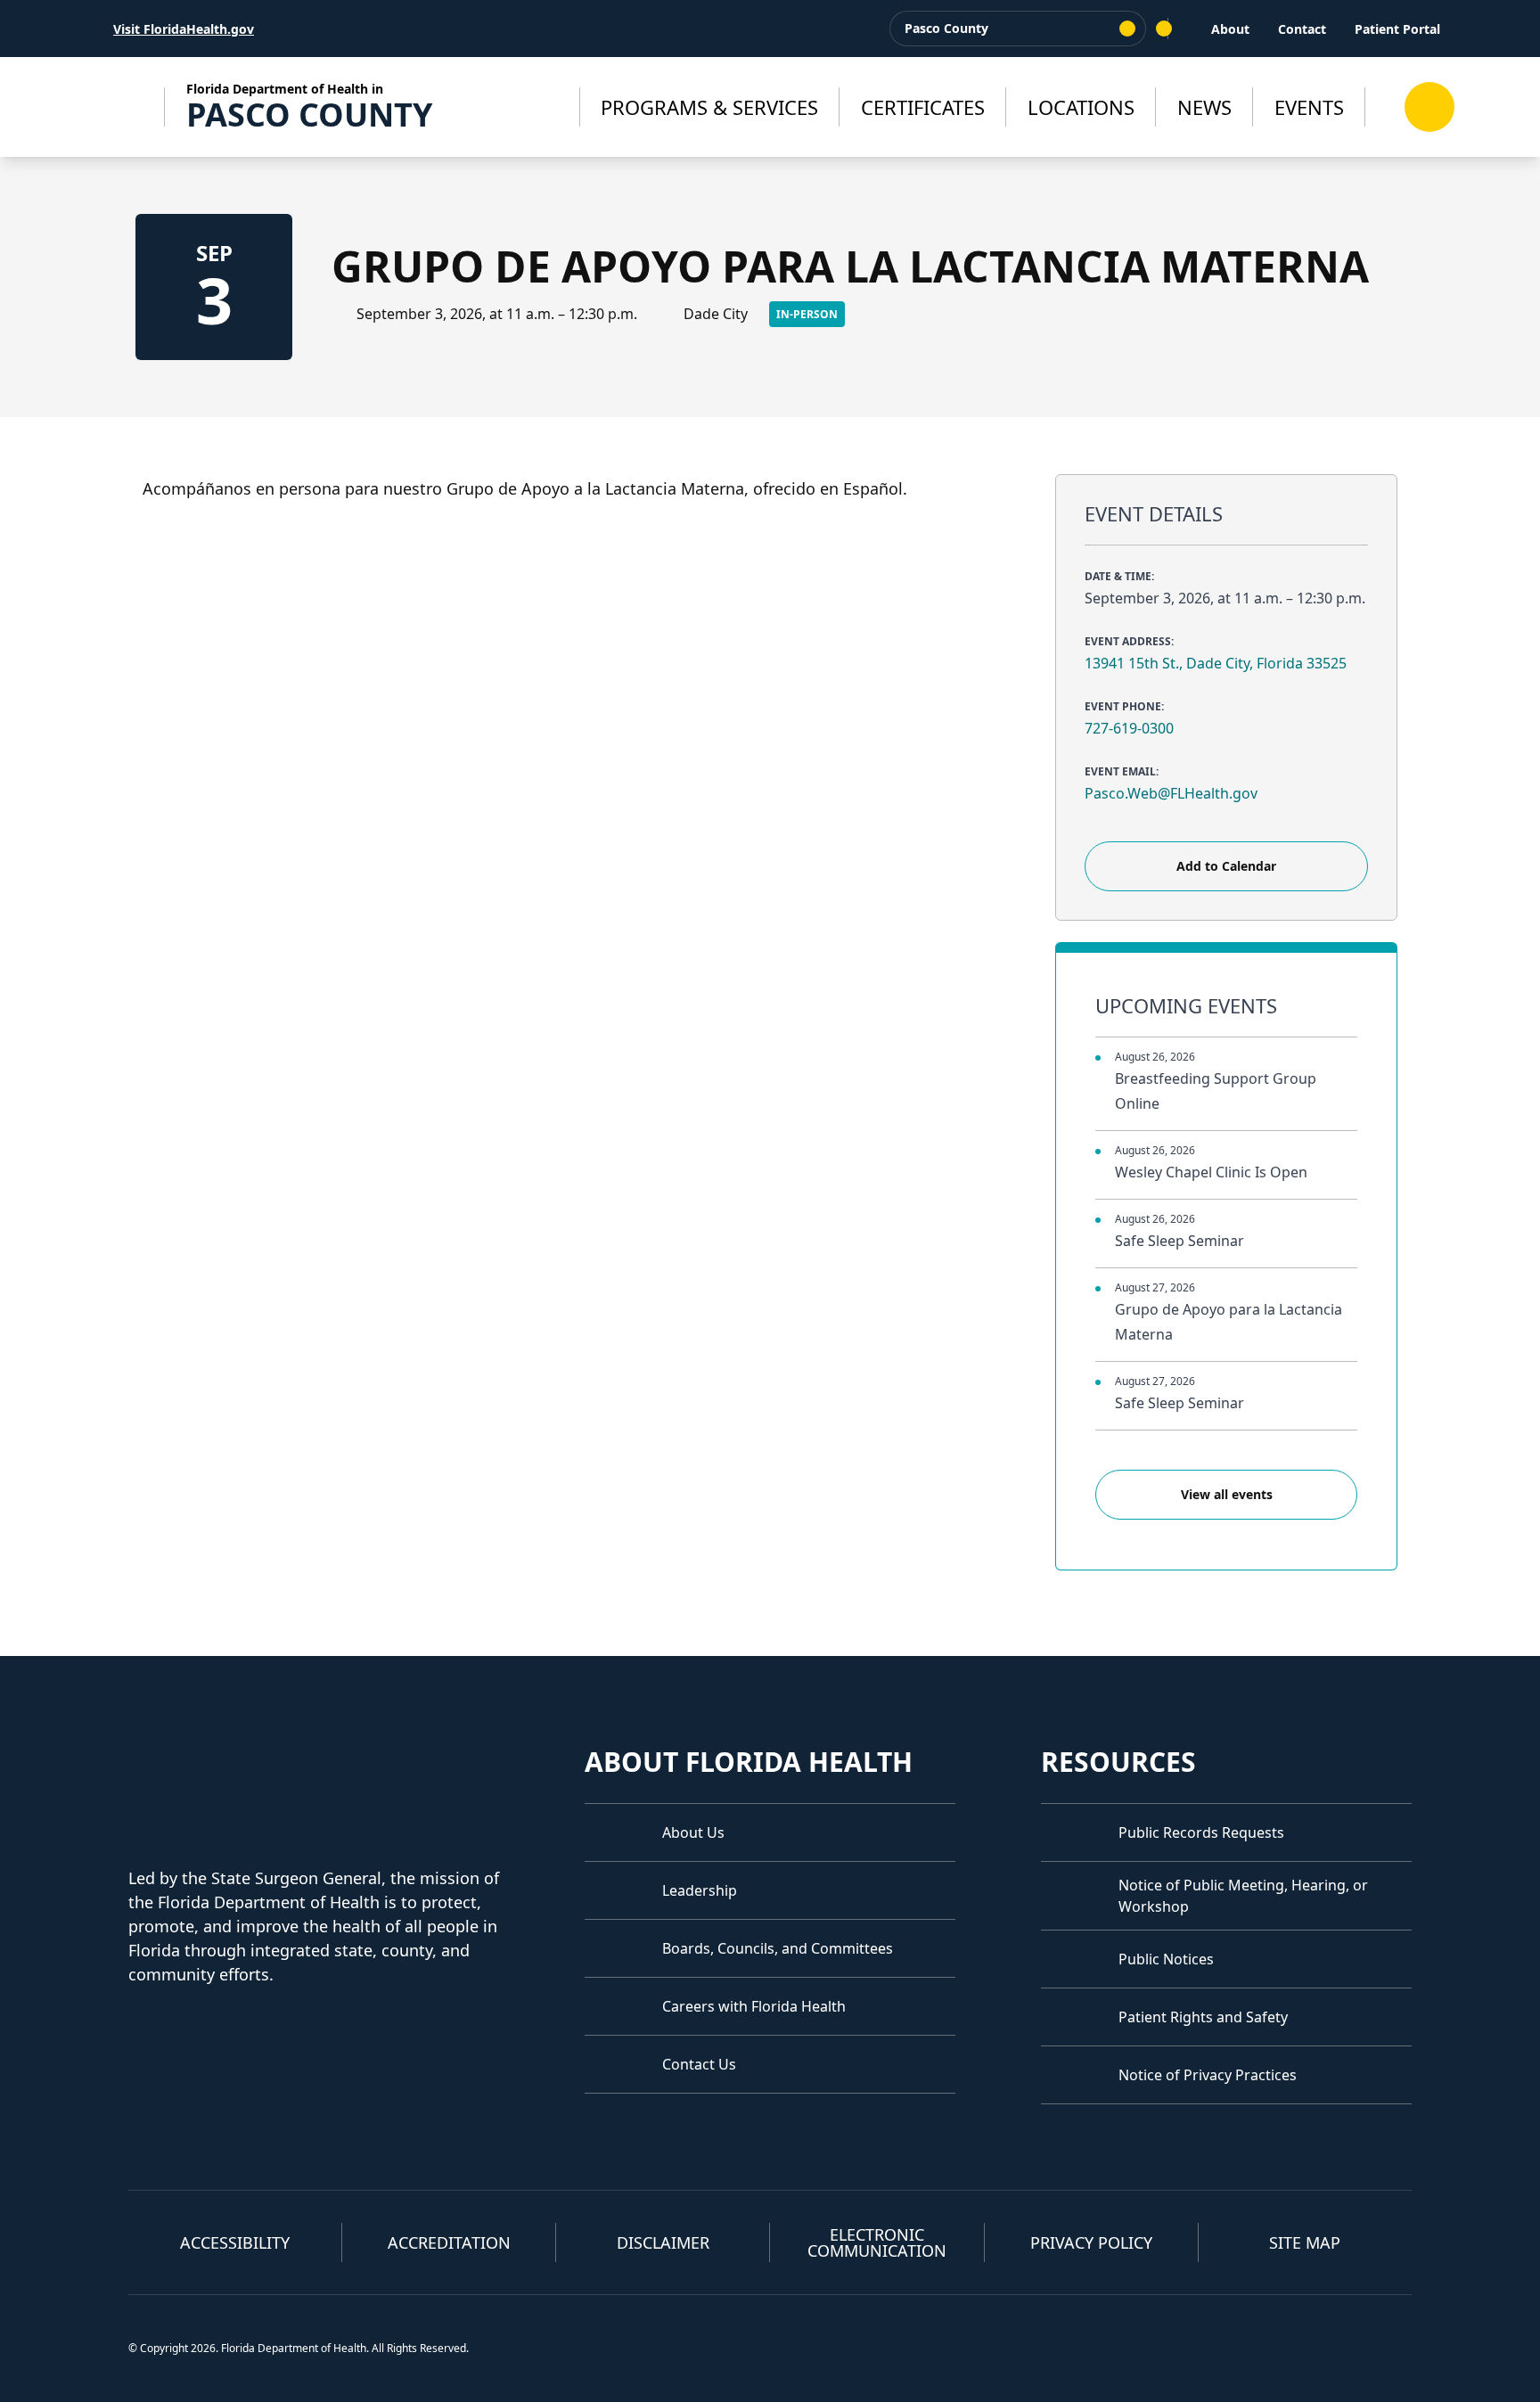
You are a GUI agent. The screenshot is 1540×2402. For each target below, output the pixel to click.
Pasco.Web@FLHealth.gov (1171, 793)
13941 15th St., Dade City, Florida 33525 (1216, 663)
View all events (1227, 1494)
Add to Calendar (1226, 866)
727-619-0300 (1129, 728)
